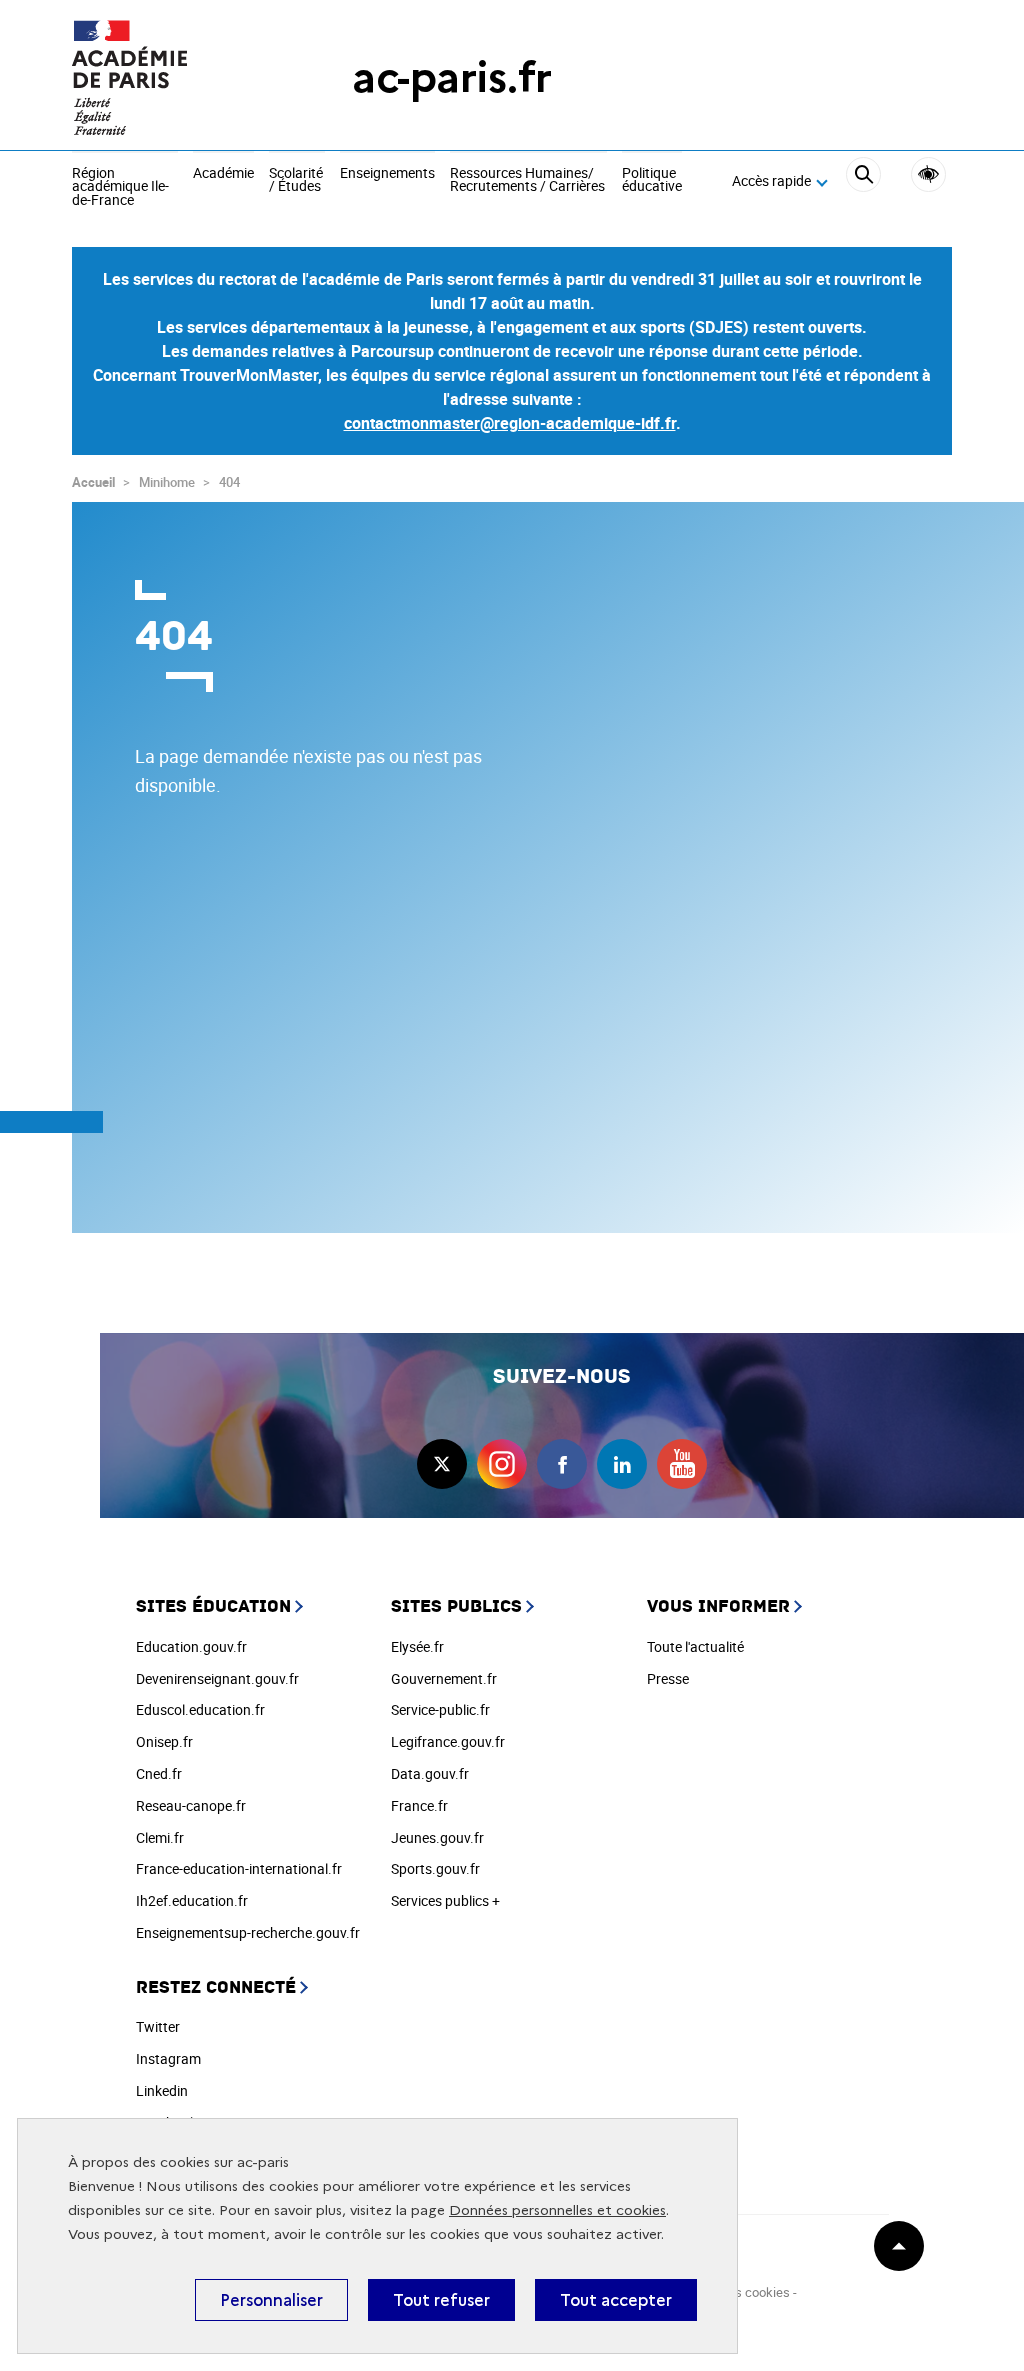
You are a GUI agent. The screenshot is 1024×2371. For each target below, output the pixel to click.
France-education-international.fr (239, 1868)
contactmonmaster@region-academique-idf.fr (510, 423)
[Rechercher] (863, 182)
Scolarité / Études (296, 180)
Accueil (93, 482)
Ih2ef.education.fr (192, 1900)
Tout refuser (441, 2300)
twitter (442, 1464)
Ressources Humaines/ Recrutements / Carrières (527, 180)
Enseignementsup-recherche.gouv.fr (248, 1932)
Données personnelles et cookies (557, 2210)
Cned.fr (159, 1773)
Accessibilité (928, 174)
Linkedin (162, 2090)
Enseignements (387, 174)
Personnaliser (271, 2300)
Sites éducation (213, 1606)
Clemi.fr (160, 1837)
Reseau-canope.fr (191, 1805)
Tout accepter (616, 2300)
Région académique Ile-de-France (120, 187)
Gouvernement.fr (444, 1678)
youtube (682, 1464)
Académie (223, 174)
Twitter (158, 2026)
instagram (502, 1464)
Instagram (168, 2058)
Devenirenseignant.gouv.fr (217, 1678)
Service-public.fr (440, 1709)
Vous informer (718, 1606)
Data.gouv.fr (430, 1773)
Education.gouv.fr (191, 1646)
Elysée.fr (417, 1646)
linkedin (622, 1464)
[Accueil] (172, 77)
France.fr (419, 1805)
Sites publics (456, 1606)
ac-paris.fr (452, 77)
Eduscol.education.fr (200, 1709)
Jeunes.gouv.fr (437, 1837)
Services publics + (445, 1900)
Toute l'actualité (695, 1646)
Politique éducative (652, 180)
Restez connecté (216, 1987)
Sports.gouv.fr (435, 1868)
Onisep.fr (164, 1741)
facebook (562, 1464)
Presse (668, 1678)
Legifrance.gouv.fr (448, 1741)
